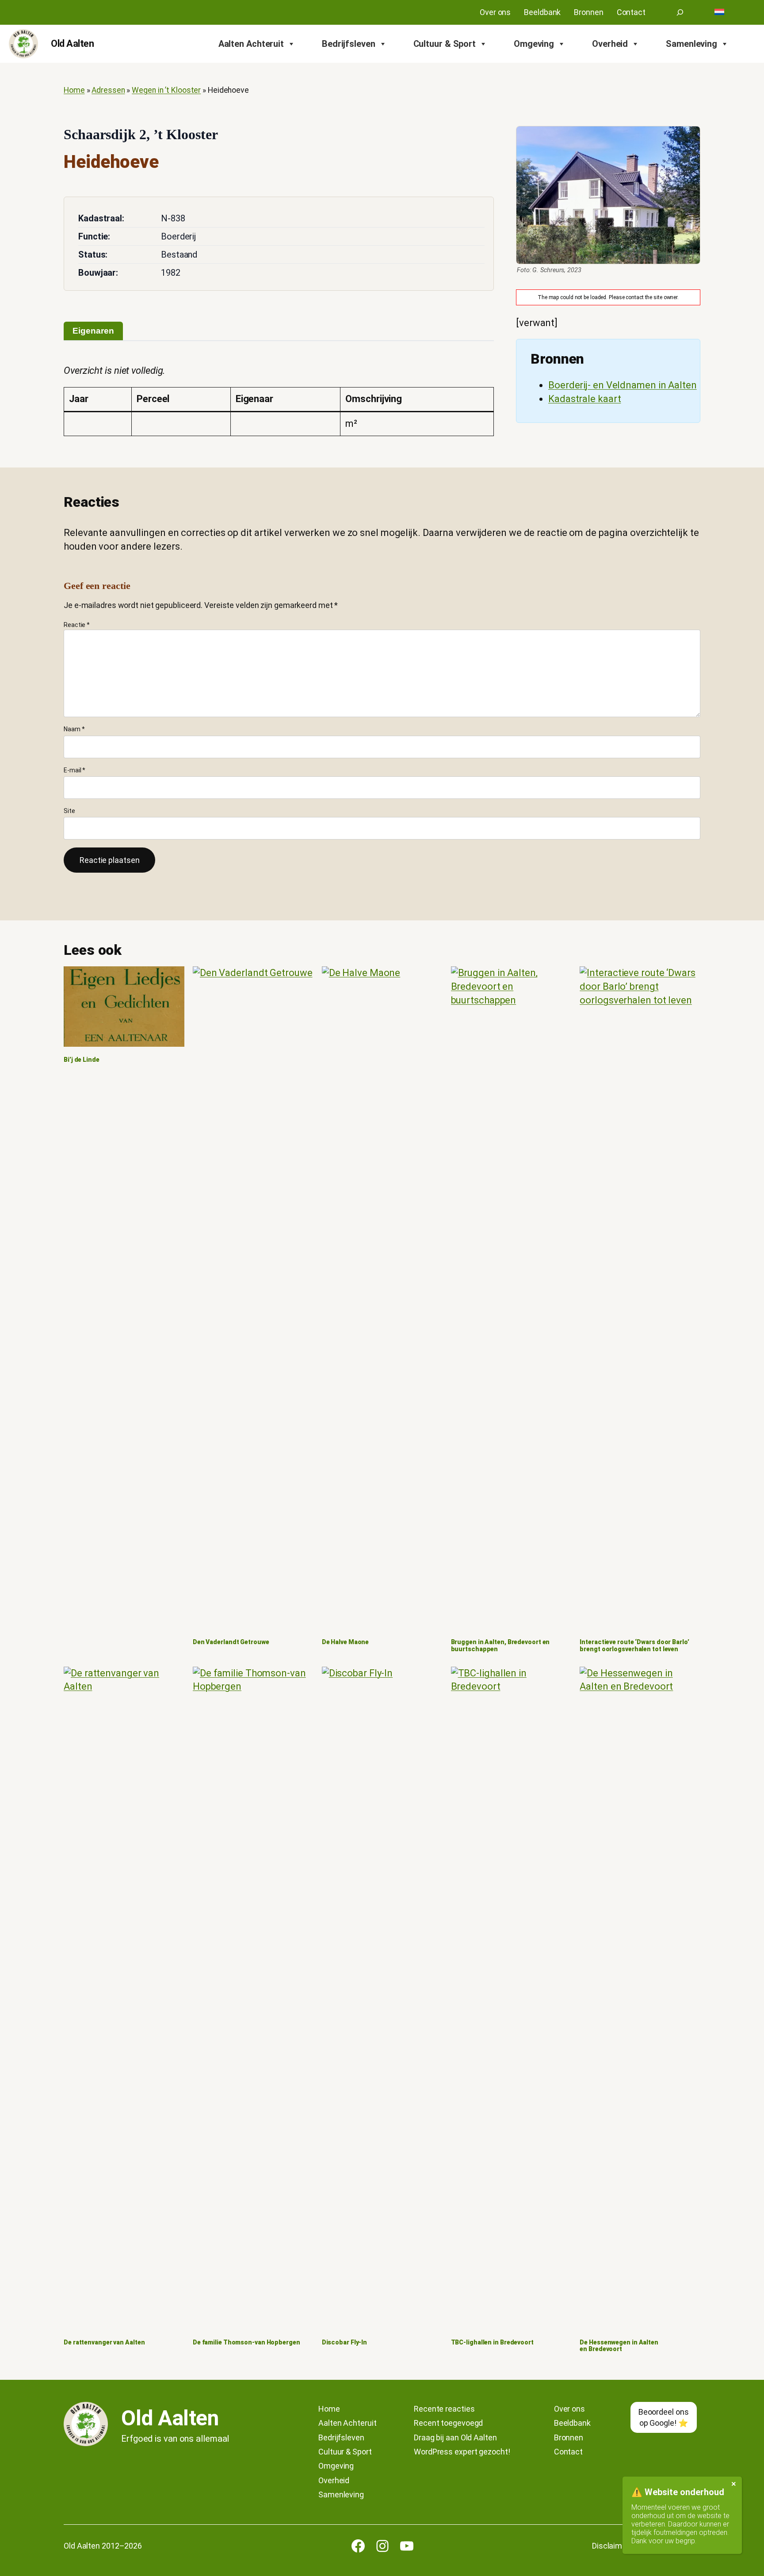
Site (69, 811)
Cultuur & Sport (445, 44)
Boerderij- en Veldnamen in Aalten (623, 385)
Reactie (77, 625)
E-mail (74, 770)
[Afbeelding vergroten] (608, 195)
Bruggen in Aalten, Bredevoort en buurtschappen (500, 1646)
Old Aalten (72, 44)
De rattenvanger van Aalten (104, 2342)
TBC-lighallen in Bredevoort (492, 2342)
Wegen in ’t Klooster (166, 90)
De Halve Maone (346, 1642)
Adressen (108, 90)
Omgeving (534, 44)
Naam (74, 729)
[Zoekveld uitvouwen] (680, 12)
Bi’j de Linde (82, 1060)
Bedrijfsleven (349, 44)
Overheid (610, 44)
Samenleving (691, 44)
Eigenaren (93, 331)
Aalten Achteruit (251, 44)
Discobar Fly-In (345, 2342)
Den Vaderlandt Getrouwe (231, 1642)
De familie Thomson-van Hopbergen (246, 2342)
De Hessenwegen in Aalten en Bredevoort (619, 2346)
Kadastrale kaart (584, 399)
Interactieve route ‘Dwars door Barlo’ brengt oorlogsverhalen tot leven (634, 1646)
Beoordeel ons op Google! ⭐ (664, 2417)
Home (74, 90)
